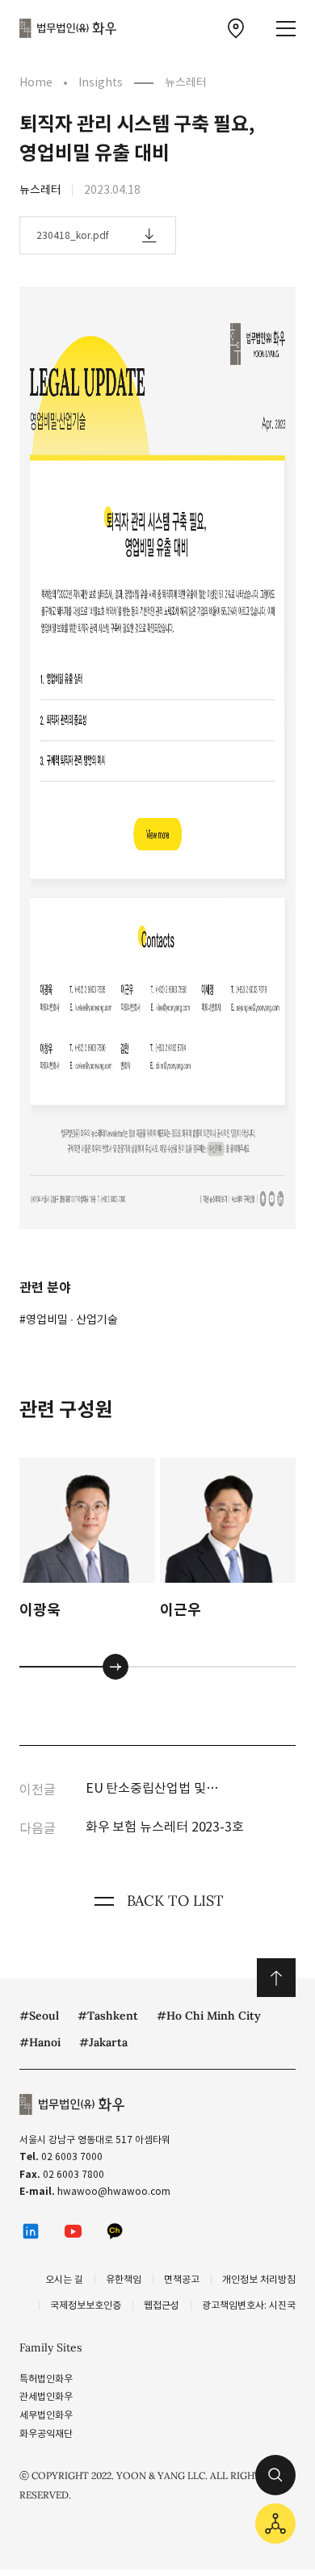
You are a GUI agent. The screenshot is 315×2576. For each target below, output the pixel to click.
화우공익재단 (46, 2433)
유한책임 (124, 2279)
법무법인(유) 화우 (68, 28)
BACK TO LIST (175, 1901)
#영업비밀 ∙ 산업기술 (69, 1319)
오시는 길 (64, 2279)
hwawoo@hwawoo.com (114, 2191)
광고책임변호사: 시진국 (249, 2305)
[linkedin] (31, 2231)
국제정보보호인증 (86, 2305)
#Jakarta (103, 2042)
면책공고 (182, 2279)
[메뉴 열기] (286, 29)
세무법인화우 (46, 2415)
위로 (276, 1978)
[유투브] (73, 2231)
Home (36, 82)
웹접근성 (162, 2305)
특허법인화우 (46, 2379)
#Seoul (39, 2016)
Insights (101, 82)
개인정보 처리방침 (259, 2279)
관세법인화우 (46, 2396)
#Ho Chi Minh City (209, 2016)
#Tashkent (108, 2016)
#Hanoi (40, 2042)
